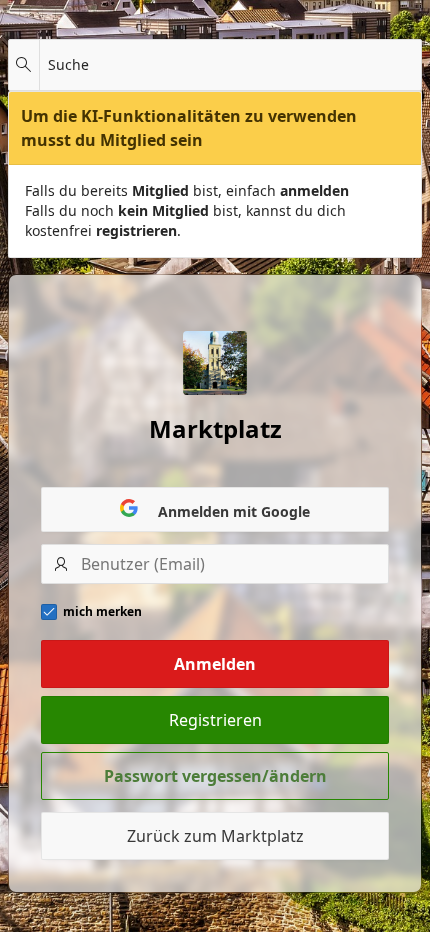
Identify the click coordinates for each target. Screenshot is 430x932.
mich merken (102, 612)
